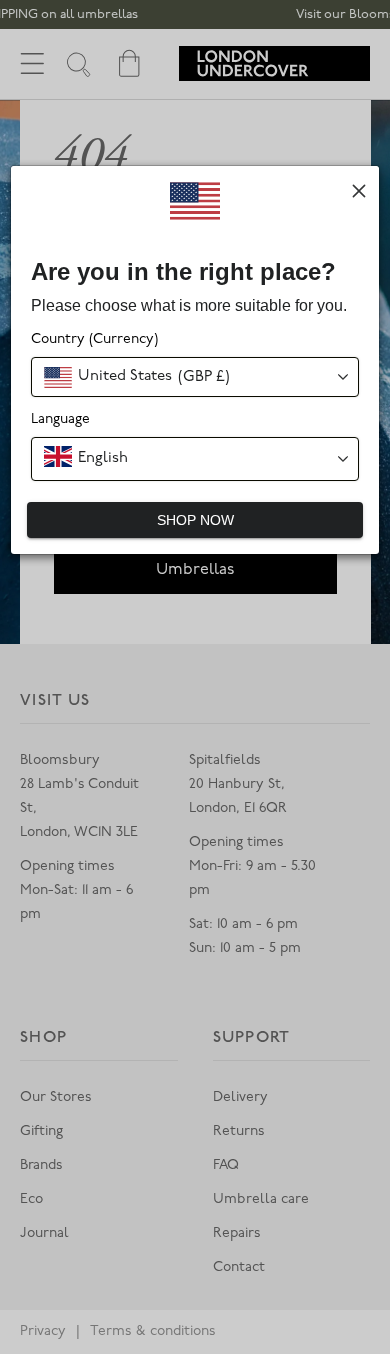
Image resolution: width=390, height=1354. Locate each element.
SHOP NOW (195, 520)
